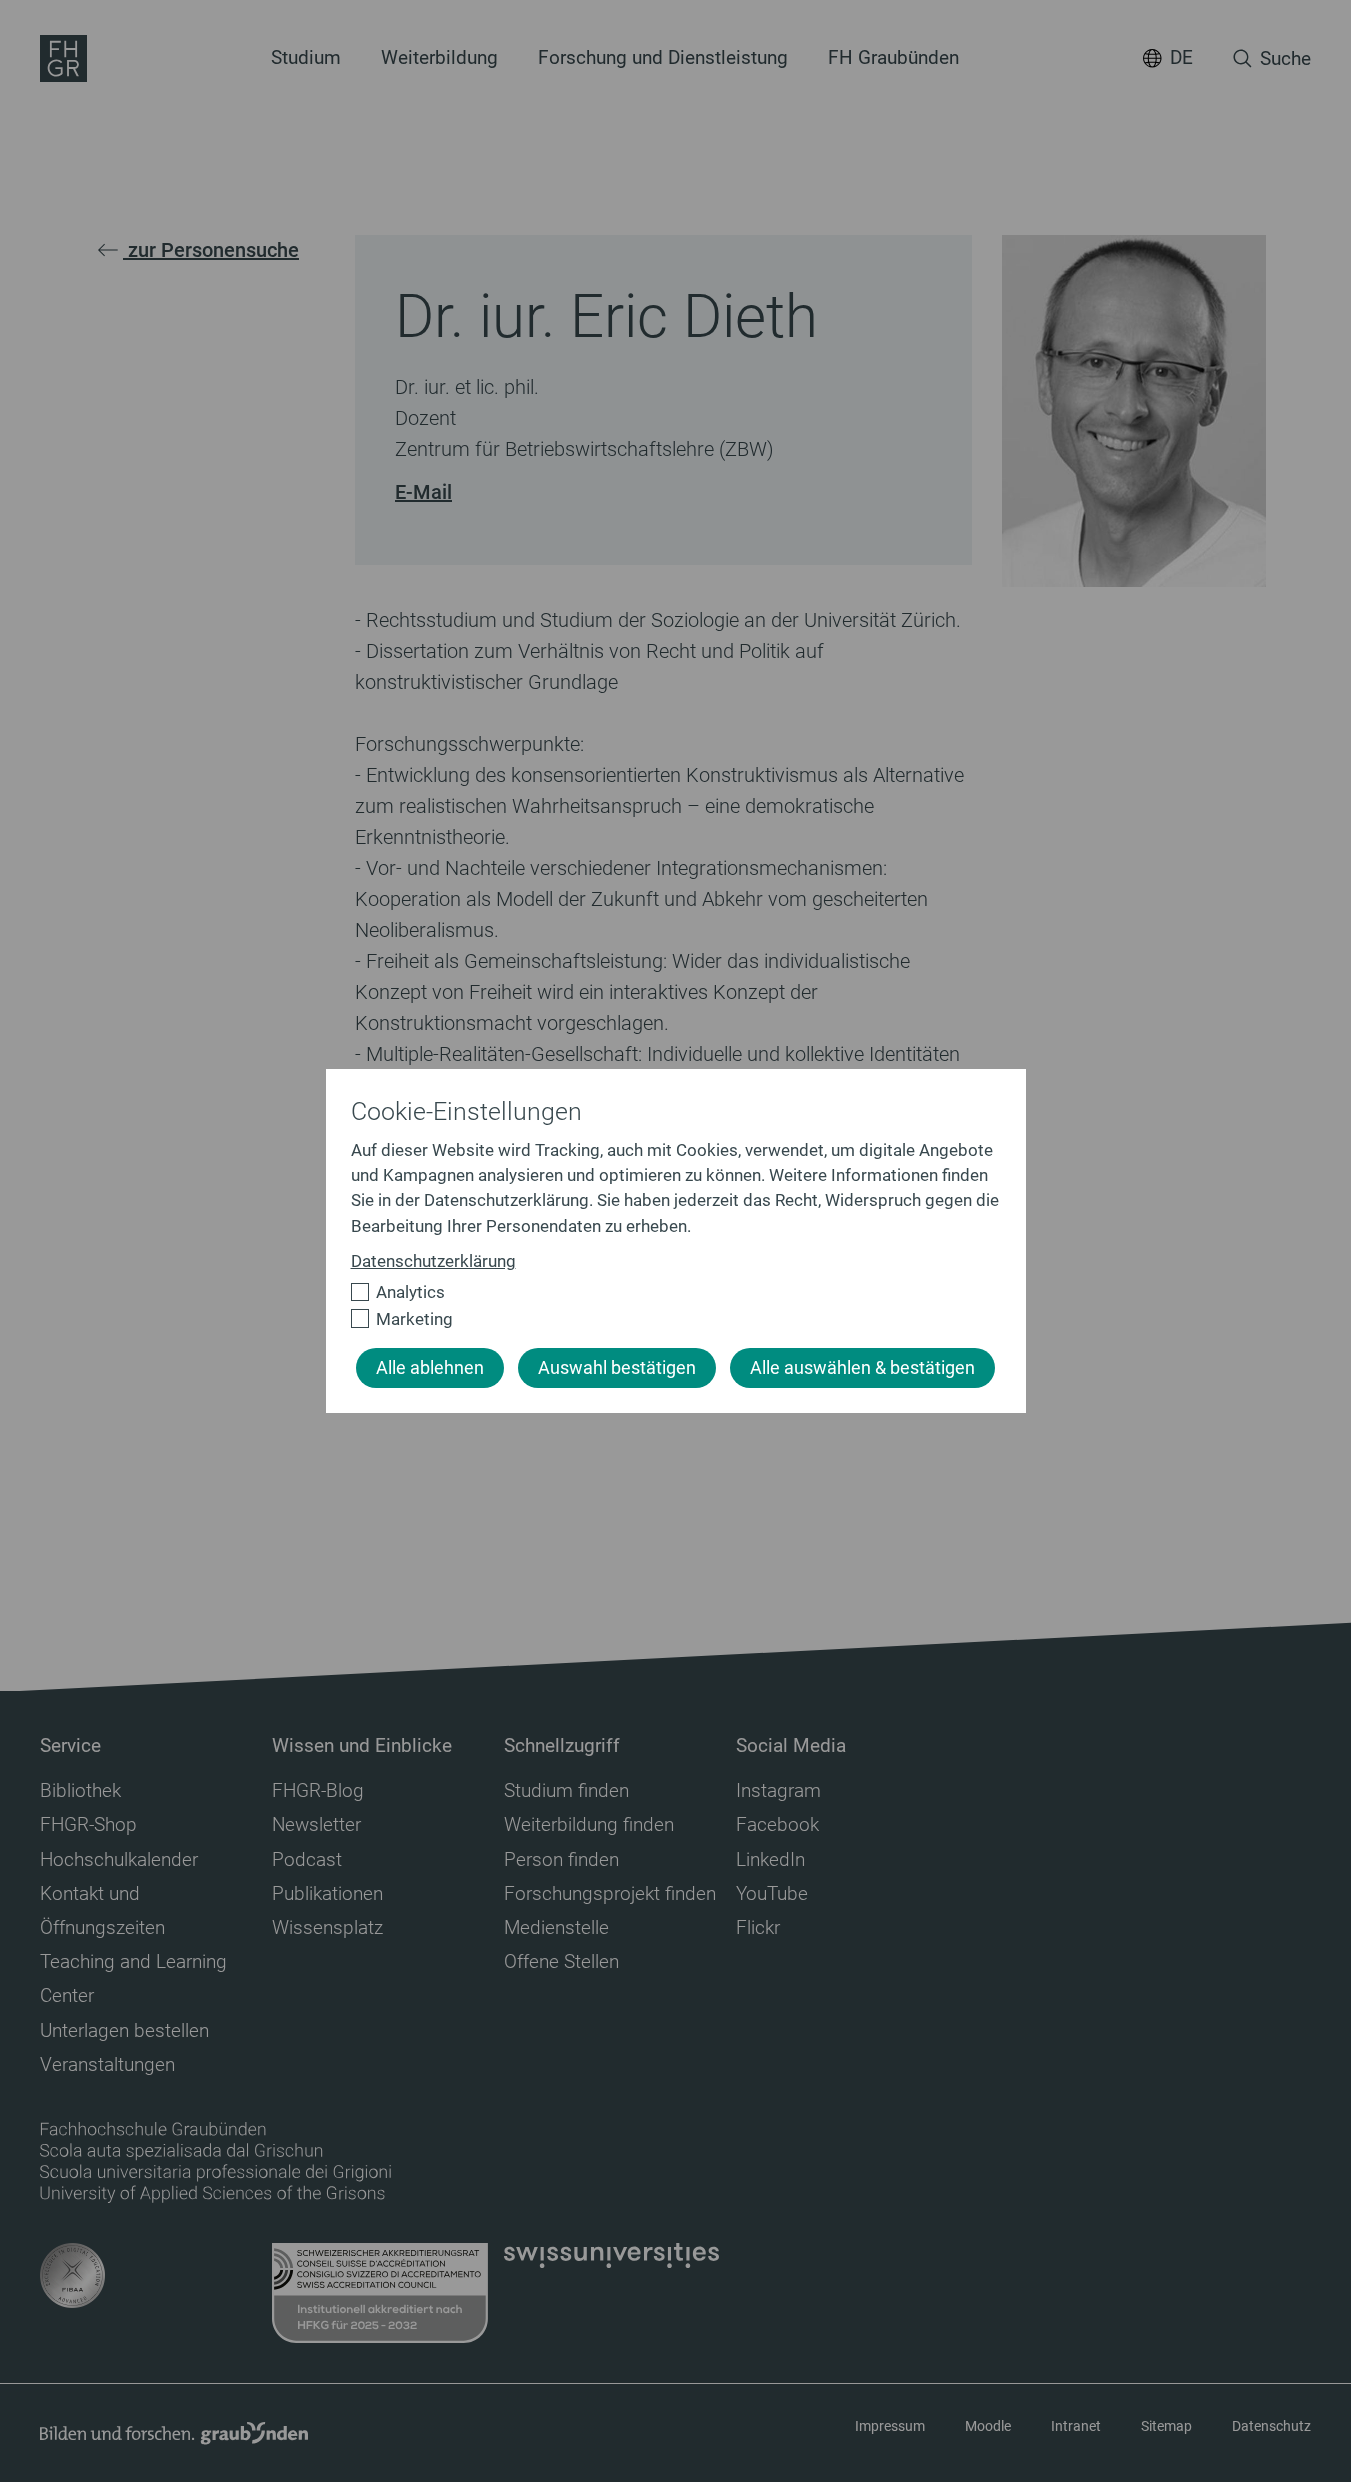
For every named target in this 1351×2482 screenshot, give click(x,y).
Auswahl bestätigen (617, 1368)
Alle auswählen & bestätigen (862, 1368)
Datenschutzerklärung (433, 1261)
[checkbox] (667, 1292)
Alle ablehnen (430, 1368)
